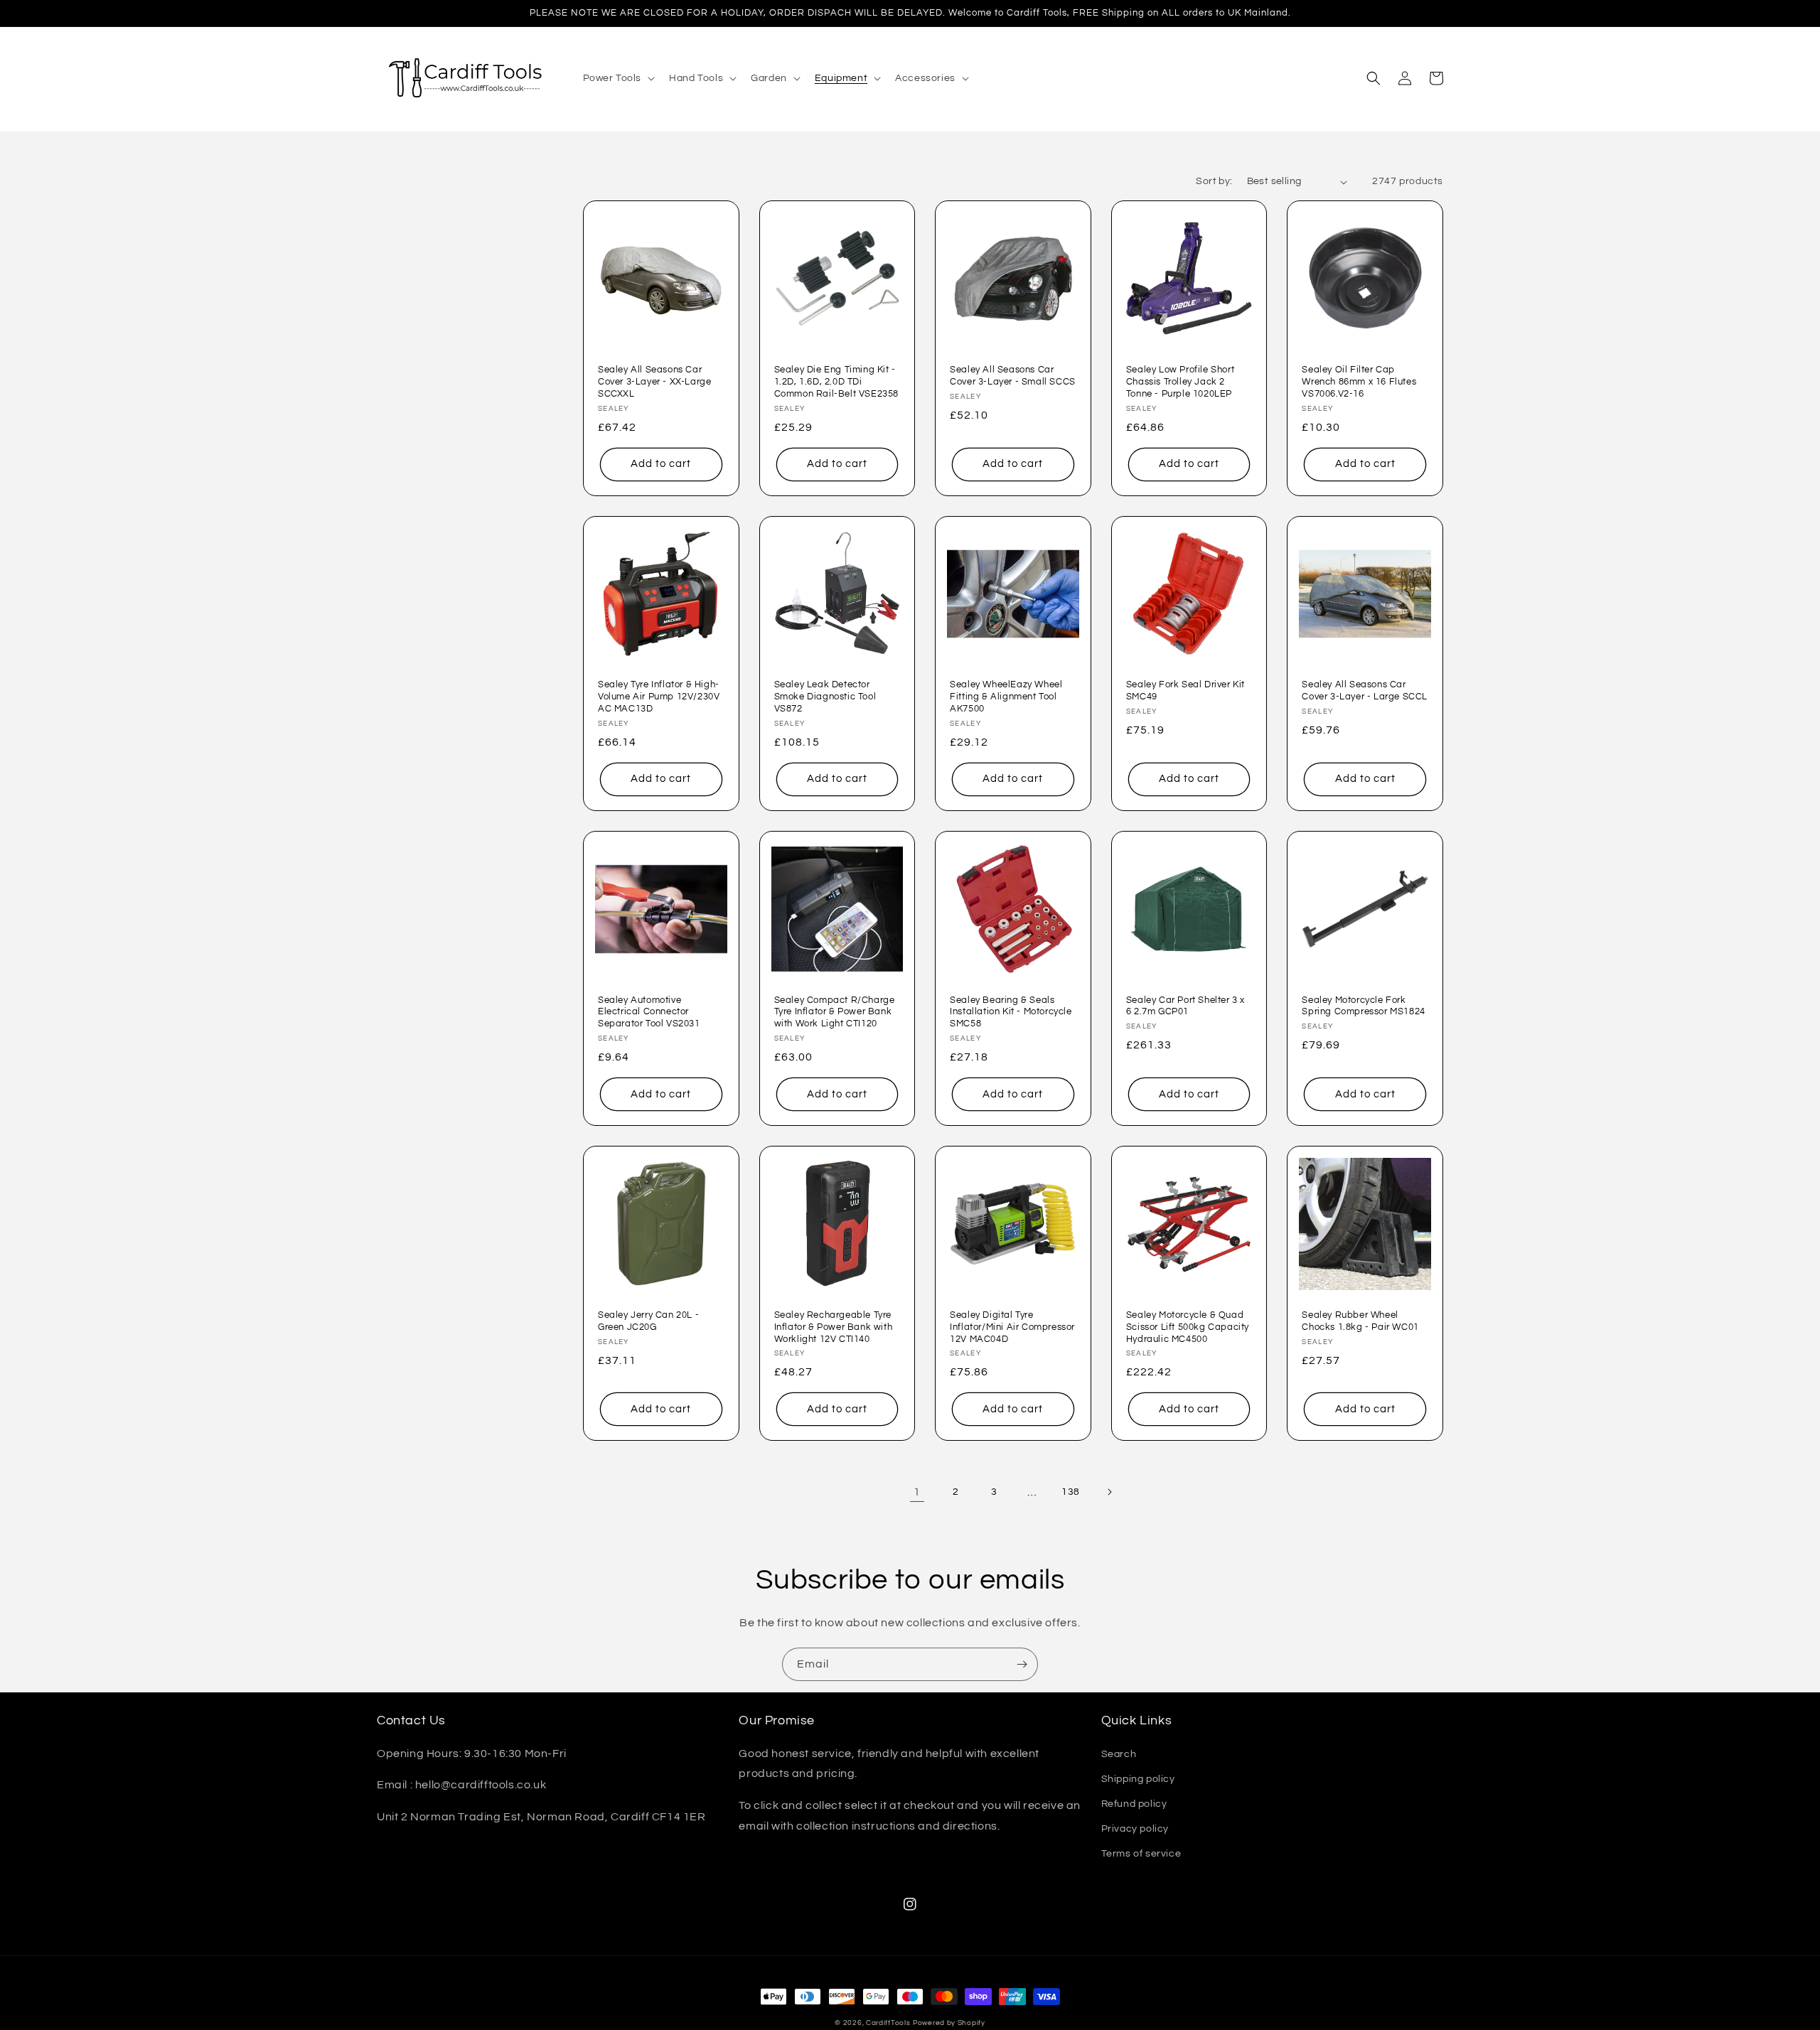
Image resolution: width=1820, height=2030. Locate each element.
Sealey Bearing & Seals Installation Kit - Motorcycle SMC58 (1011, 1012)
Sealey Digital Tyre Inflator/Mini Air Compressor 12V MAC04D (1012, 1327)
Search (1119, 1754)
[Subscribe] (1022, 1664)
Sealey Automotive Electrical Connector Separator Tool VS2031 (649, 1012)
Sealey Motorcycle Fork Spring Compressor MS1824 (1363, 1006)
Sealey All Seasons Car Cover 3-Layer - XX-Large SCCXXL (654, 382)
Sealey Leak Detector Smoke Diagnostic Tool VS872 (825, 697)
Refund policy (1134, 1804)
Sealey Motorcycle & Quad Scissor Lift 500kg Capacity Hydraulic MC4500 (1188, 1327)
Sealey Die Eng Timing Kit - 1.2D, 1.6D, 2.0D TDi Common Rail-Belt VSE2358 (836, 382)
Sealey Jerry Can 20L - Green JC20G (648, 1321)
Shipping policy (1138, 1779)
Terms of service (1141, 1854)
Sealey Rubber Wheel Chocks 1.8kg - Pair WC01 (1360, 1321)
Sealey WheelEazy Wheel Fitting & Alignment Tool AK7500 (1006, 697)
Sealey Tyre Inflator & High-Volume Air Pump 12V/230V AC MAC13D (659, 697)
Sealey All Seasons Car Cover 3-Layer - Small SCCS (1013, 376)
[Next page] (1109, 1492)
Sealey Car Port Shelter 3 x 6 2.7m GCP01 (1185, 1006)
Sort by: (1214, 181)
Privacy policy (1135, 1829)
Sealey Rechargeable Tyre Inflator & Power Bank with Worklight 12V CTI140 (834, 1327)
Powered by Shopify (949, 2023)
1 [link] (917, 1492)
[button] (618, 78)
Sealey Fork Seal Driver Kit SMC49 (1185, 691)
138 (1071, 1492)
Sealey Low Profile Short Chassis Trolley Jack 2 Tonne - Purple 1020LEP (1180, 382)
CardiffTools (888, 2023)
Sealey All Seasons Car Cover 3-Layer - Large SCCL (1365, 691)
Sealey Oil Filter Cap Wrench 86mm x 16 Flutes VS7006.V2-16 (1359, 382)
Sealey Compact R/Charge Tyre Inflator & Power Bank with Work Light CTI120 (835, 1012)
